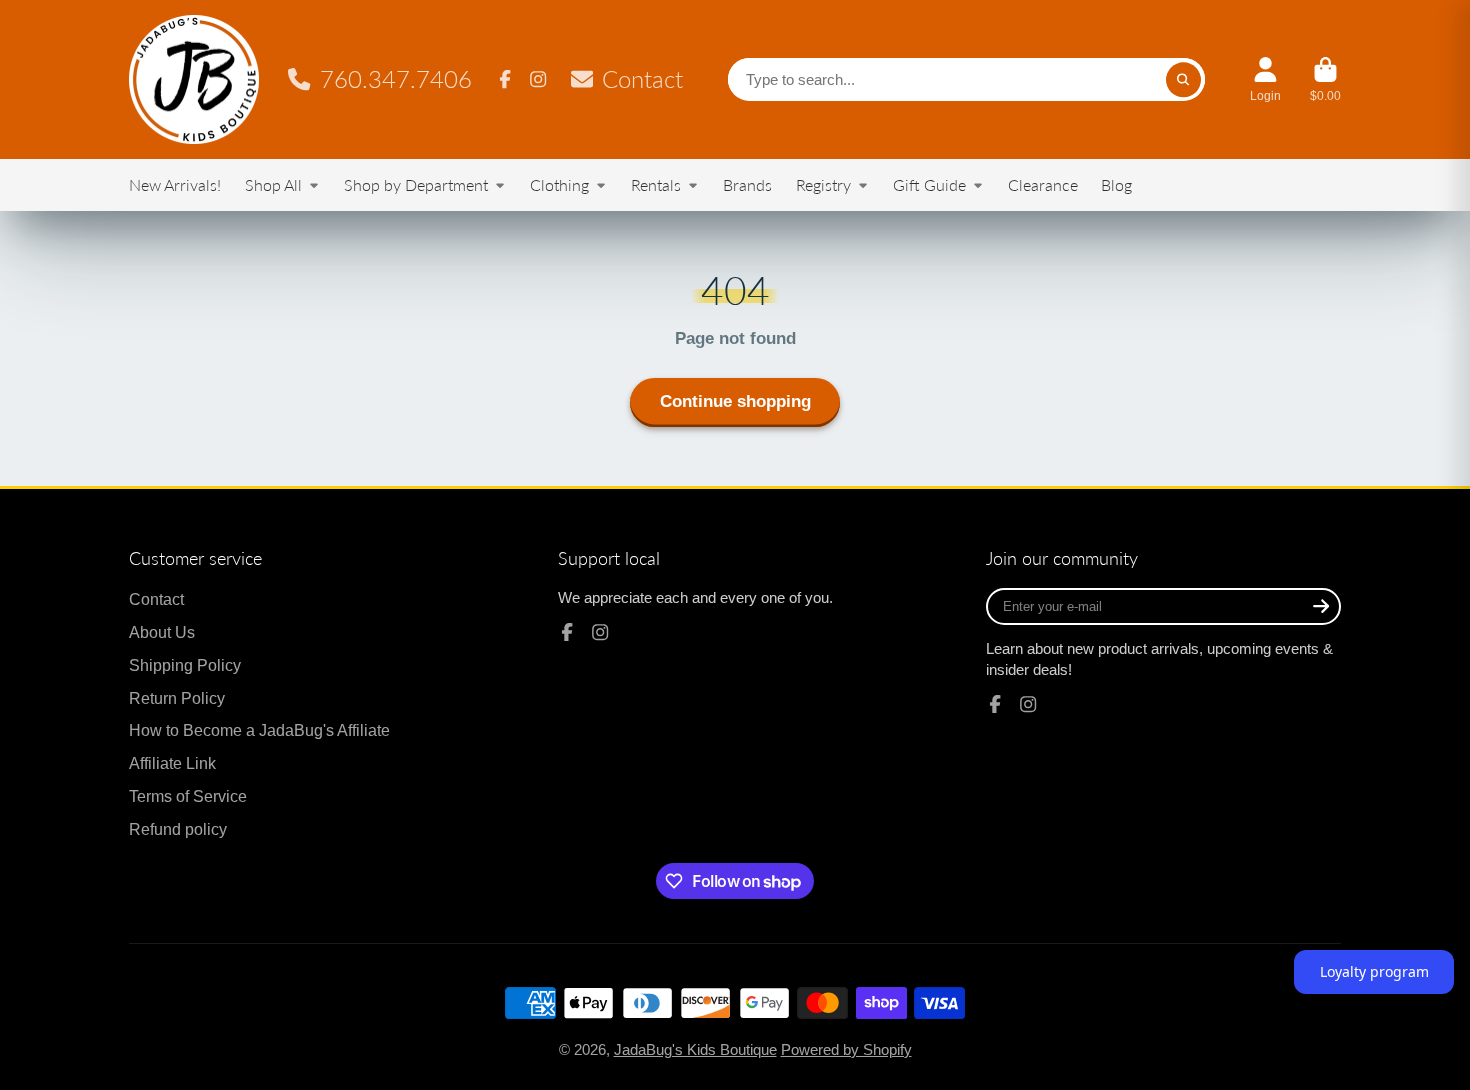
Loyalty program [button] (1374, 971)
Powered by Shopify (846, 1050)
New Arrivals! (175, 184)
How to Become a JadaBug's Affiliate (259, 730)
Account (1265, 80)
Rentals (656, 184)
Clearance (1043, 184)
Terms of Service (188, 796)
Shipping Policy (185, 665)
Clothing (559, 184)
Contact (642, 79)
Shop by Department (416, 184)
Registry (823, 184)
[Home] (194, 79)
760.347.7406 (396, 79)
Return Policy (177, 698)
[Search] (1183, 79)
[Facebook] (505, 79)
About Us (162, 632)
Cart (1325, 80)
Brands (747, 184)
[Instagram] (538, 79)
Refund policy (178, 829)
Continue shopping (735, 401)
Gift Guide (929, 184)
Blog (1116, 184)
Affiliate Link (172, 763)
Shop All (273, 184)
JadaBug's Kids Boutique (695, 1050)
